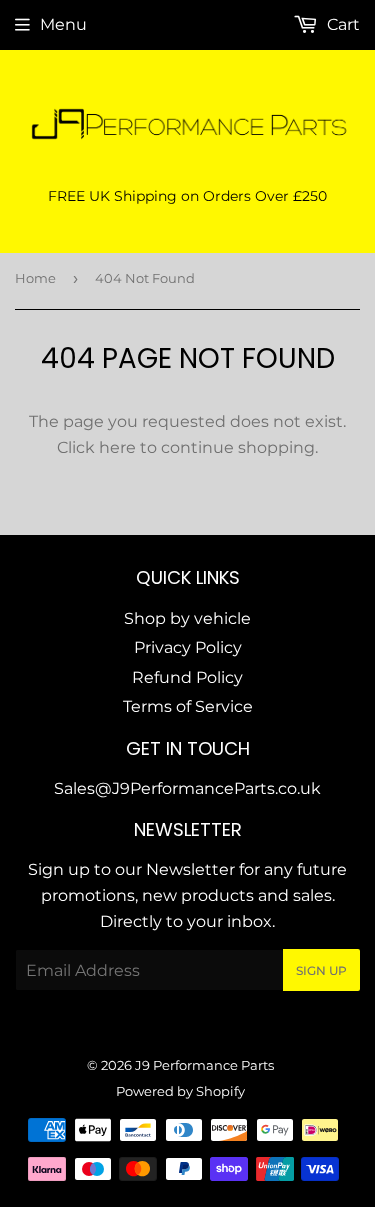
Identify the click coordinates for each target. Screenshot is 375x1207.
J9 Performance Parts (204, 1065)
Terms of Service (188, 706)
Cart (341, 24)
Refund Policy (187, 677)
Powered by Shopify (180, 1091)
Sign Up (321, 970)
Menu (63, 24)
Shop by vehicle (187, 618)
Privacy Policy (188, 647)
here (117, 447)
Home (35, 278)
